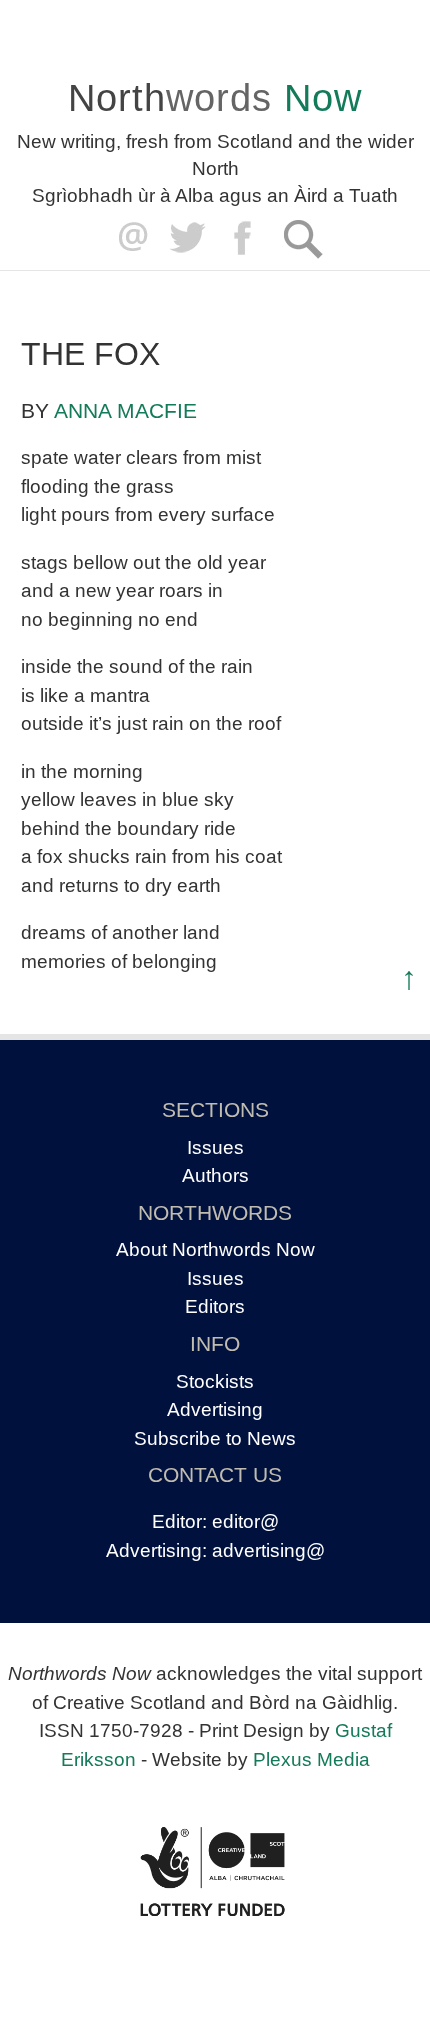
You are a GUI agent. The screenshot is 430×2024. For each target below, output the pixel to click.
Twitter (186, 238)
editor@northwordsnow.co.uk (128, 238)
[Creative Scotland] (215, 1872)
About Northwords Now (215, 1249)
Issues (215, 1147)
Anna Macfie (125, 410)
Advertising (215, 1409)
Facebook (244, 238)
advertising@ (268, 1550)
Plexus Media (311, 1759)
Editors (215, 1306)
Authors (215, 1175)
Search (302, 238)
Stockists (215, 1381)
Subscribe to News (215, 1438)
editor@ (245, 1521)
